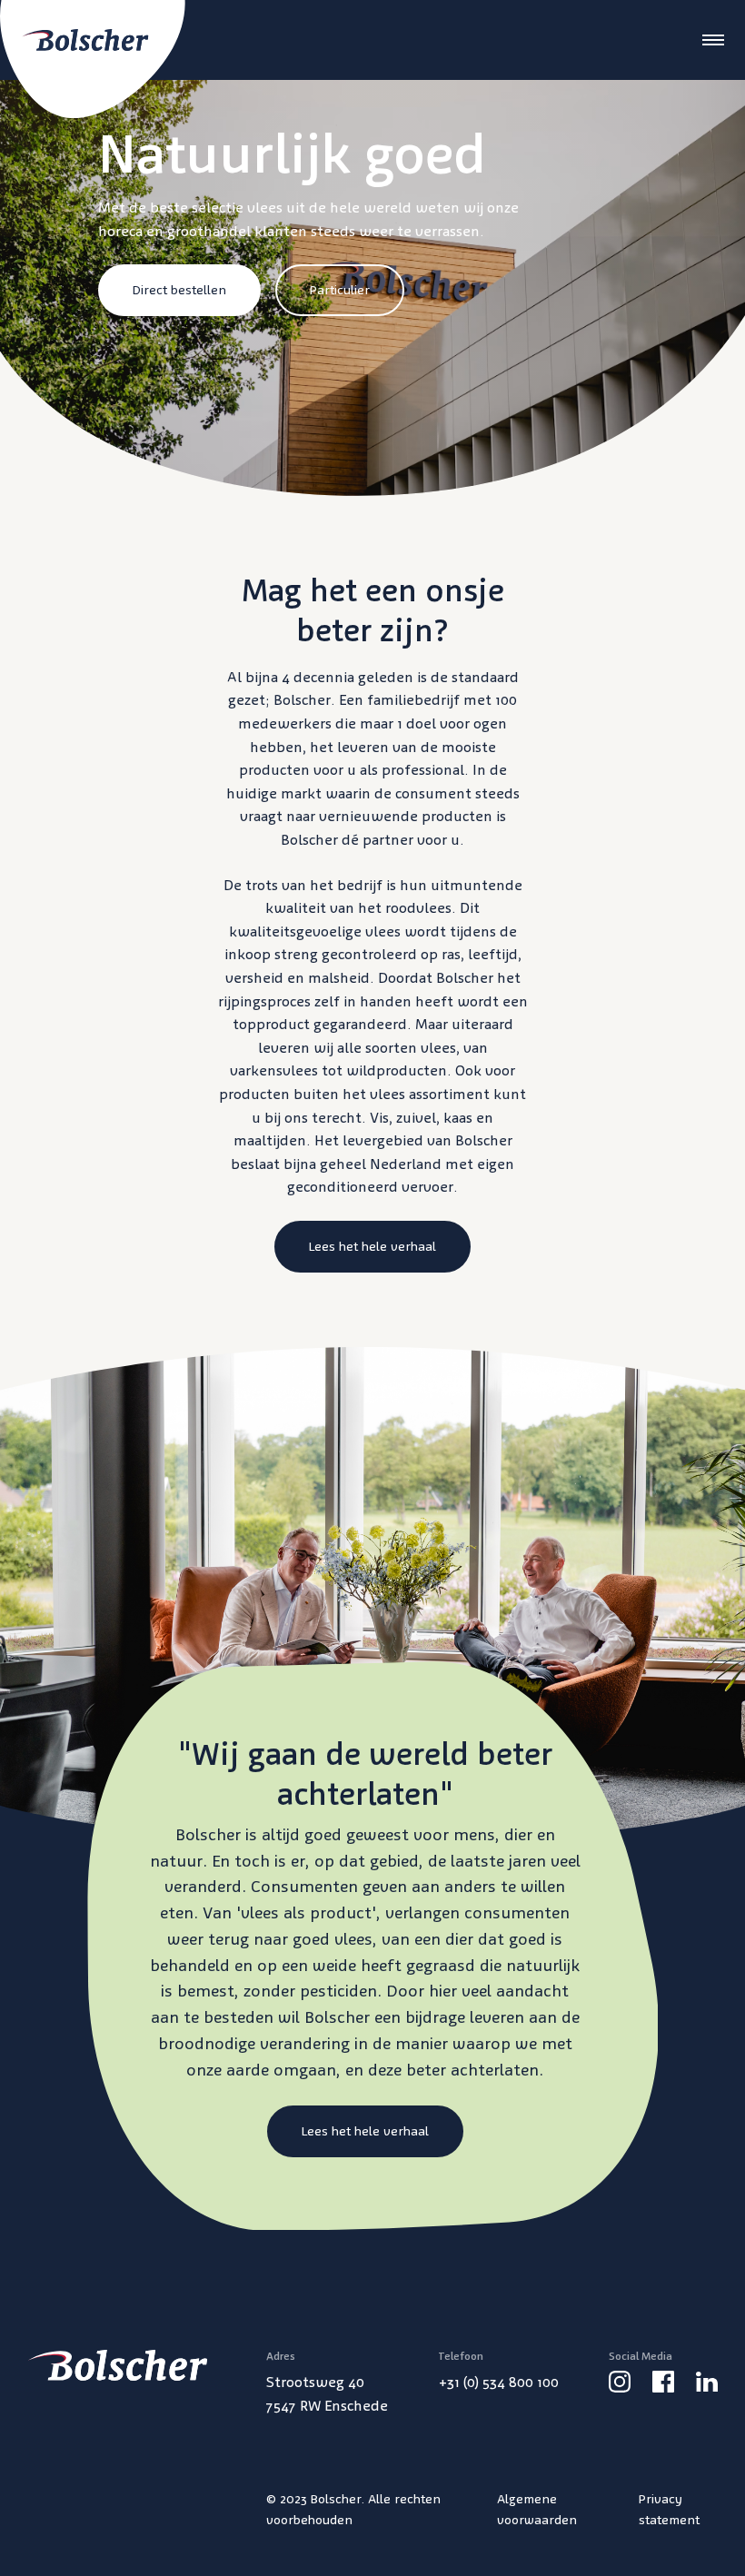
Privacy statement (669, 2509)
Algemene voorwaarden (537, 2509)
